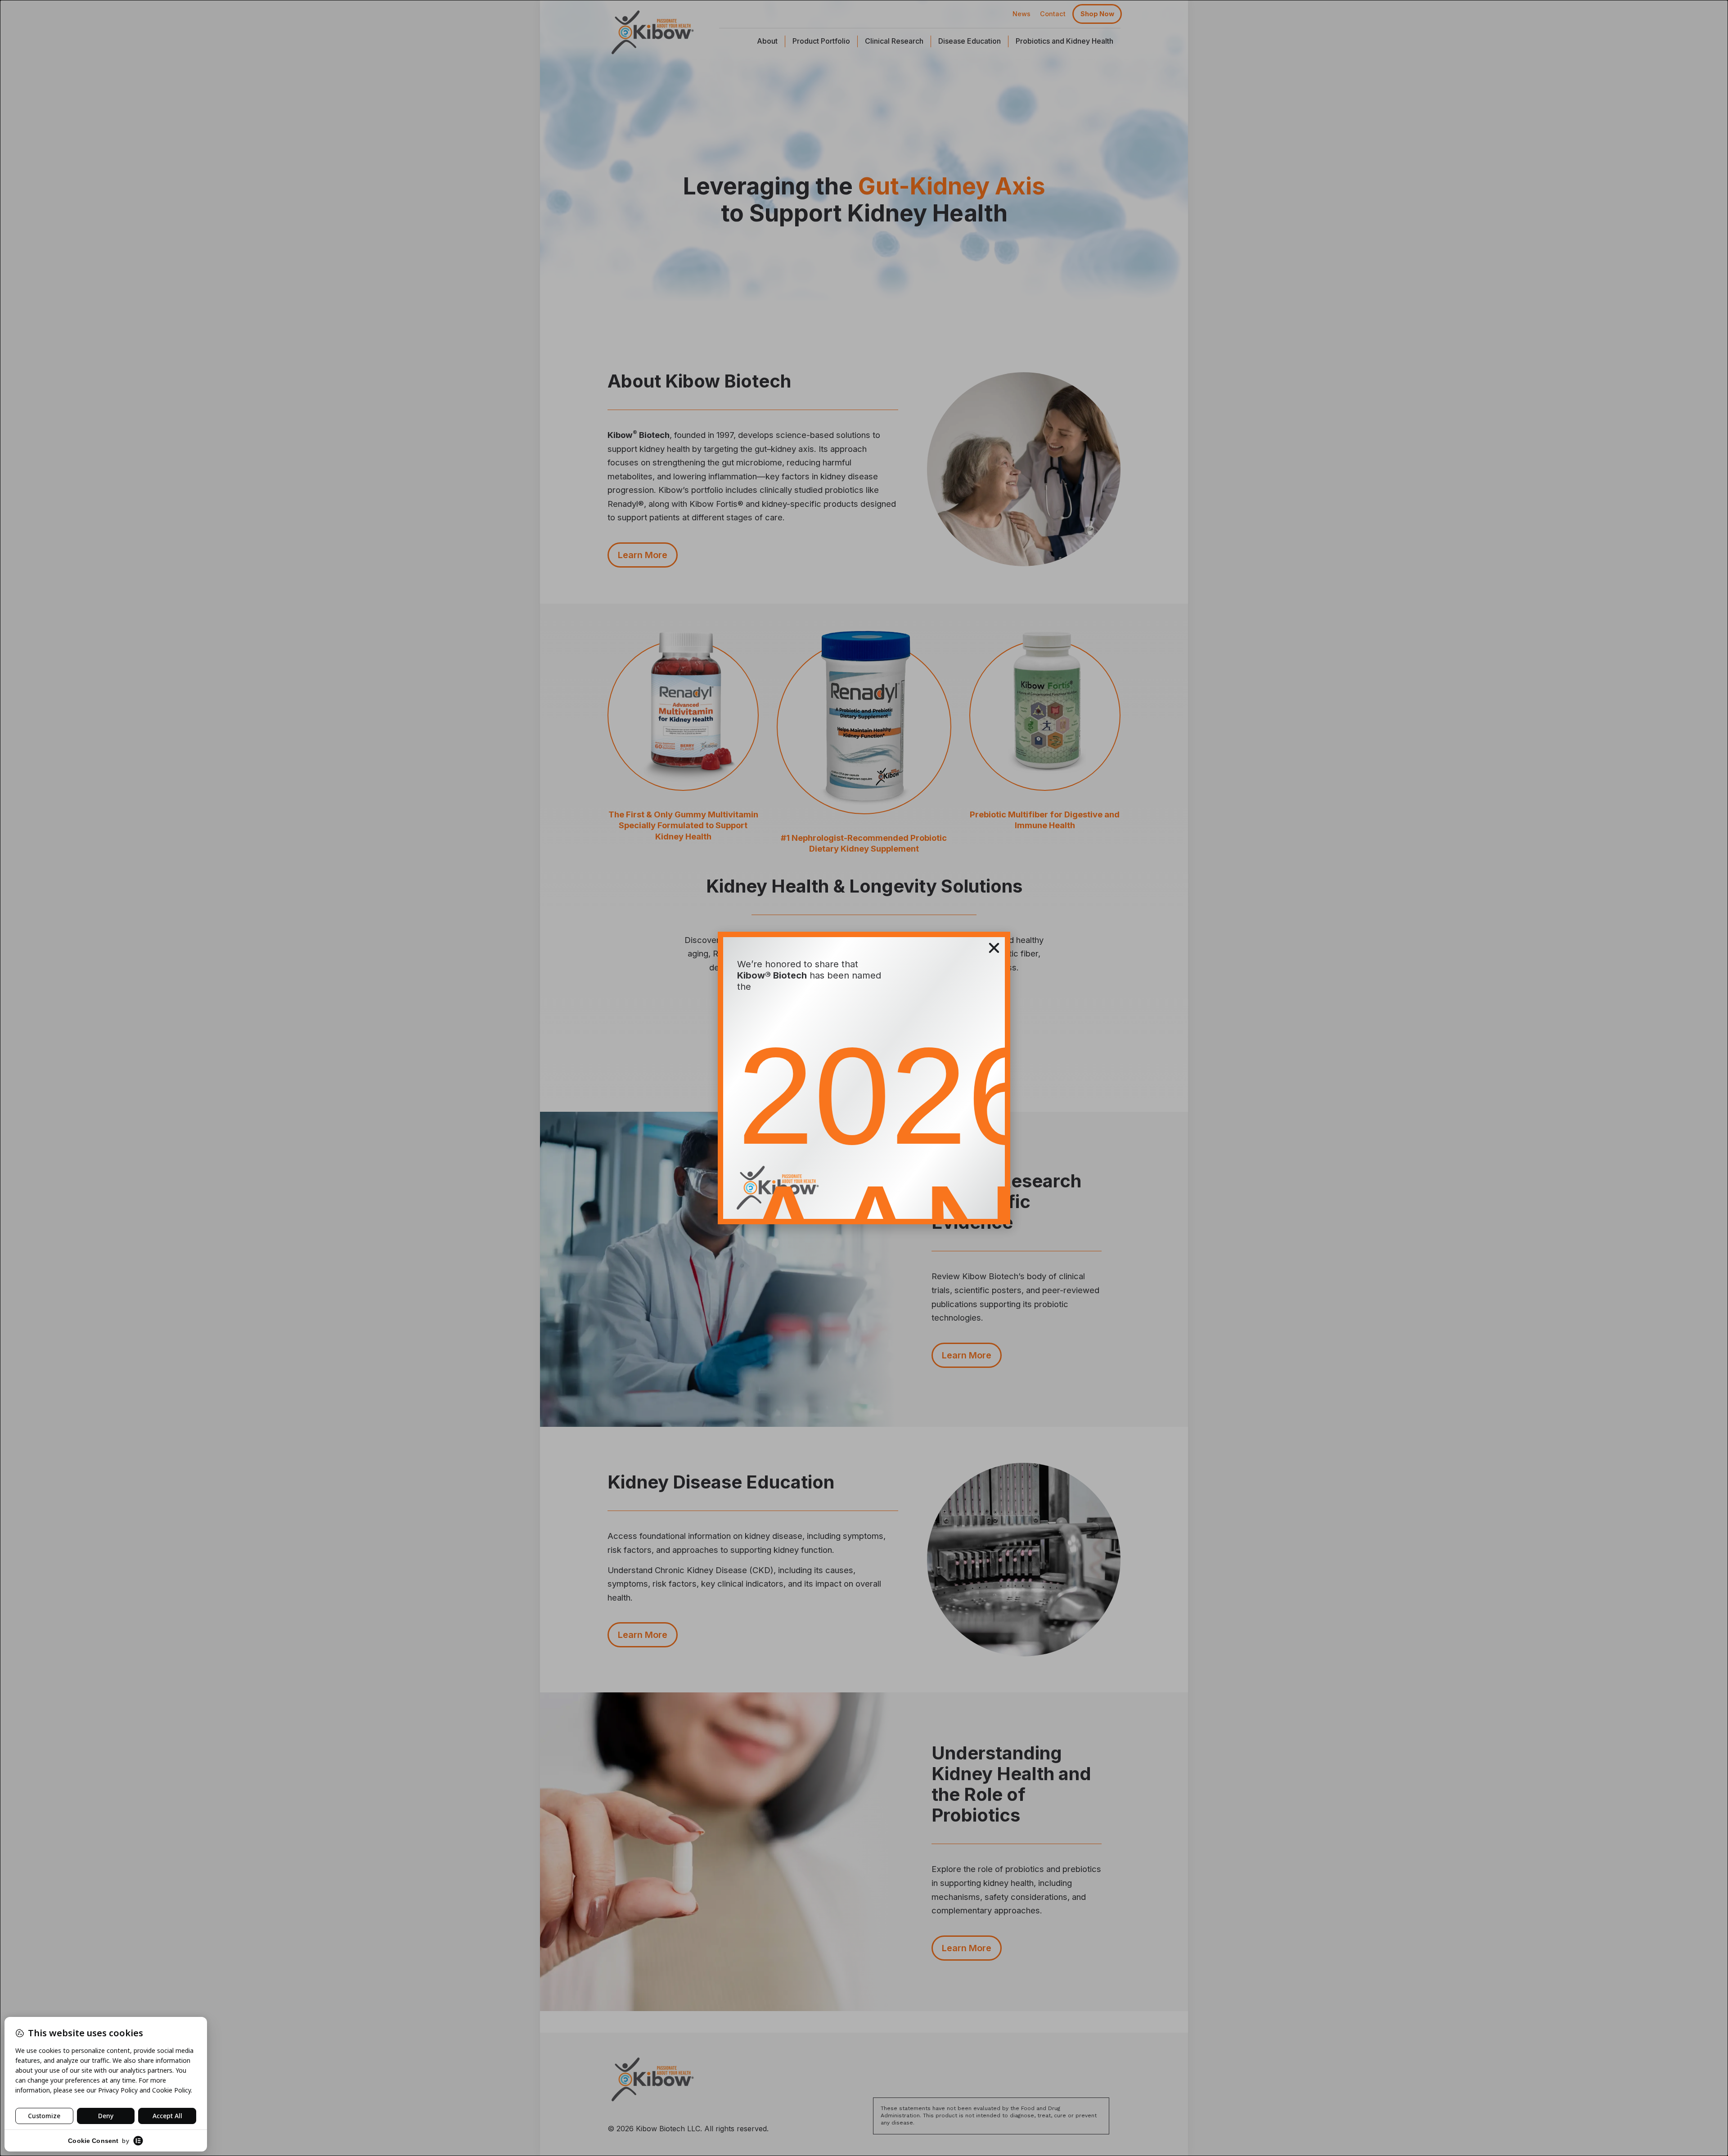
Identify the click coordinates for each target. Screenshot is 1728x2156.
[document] (864, 1078)
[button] (994, 948)
